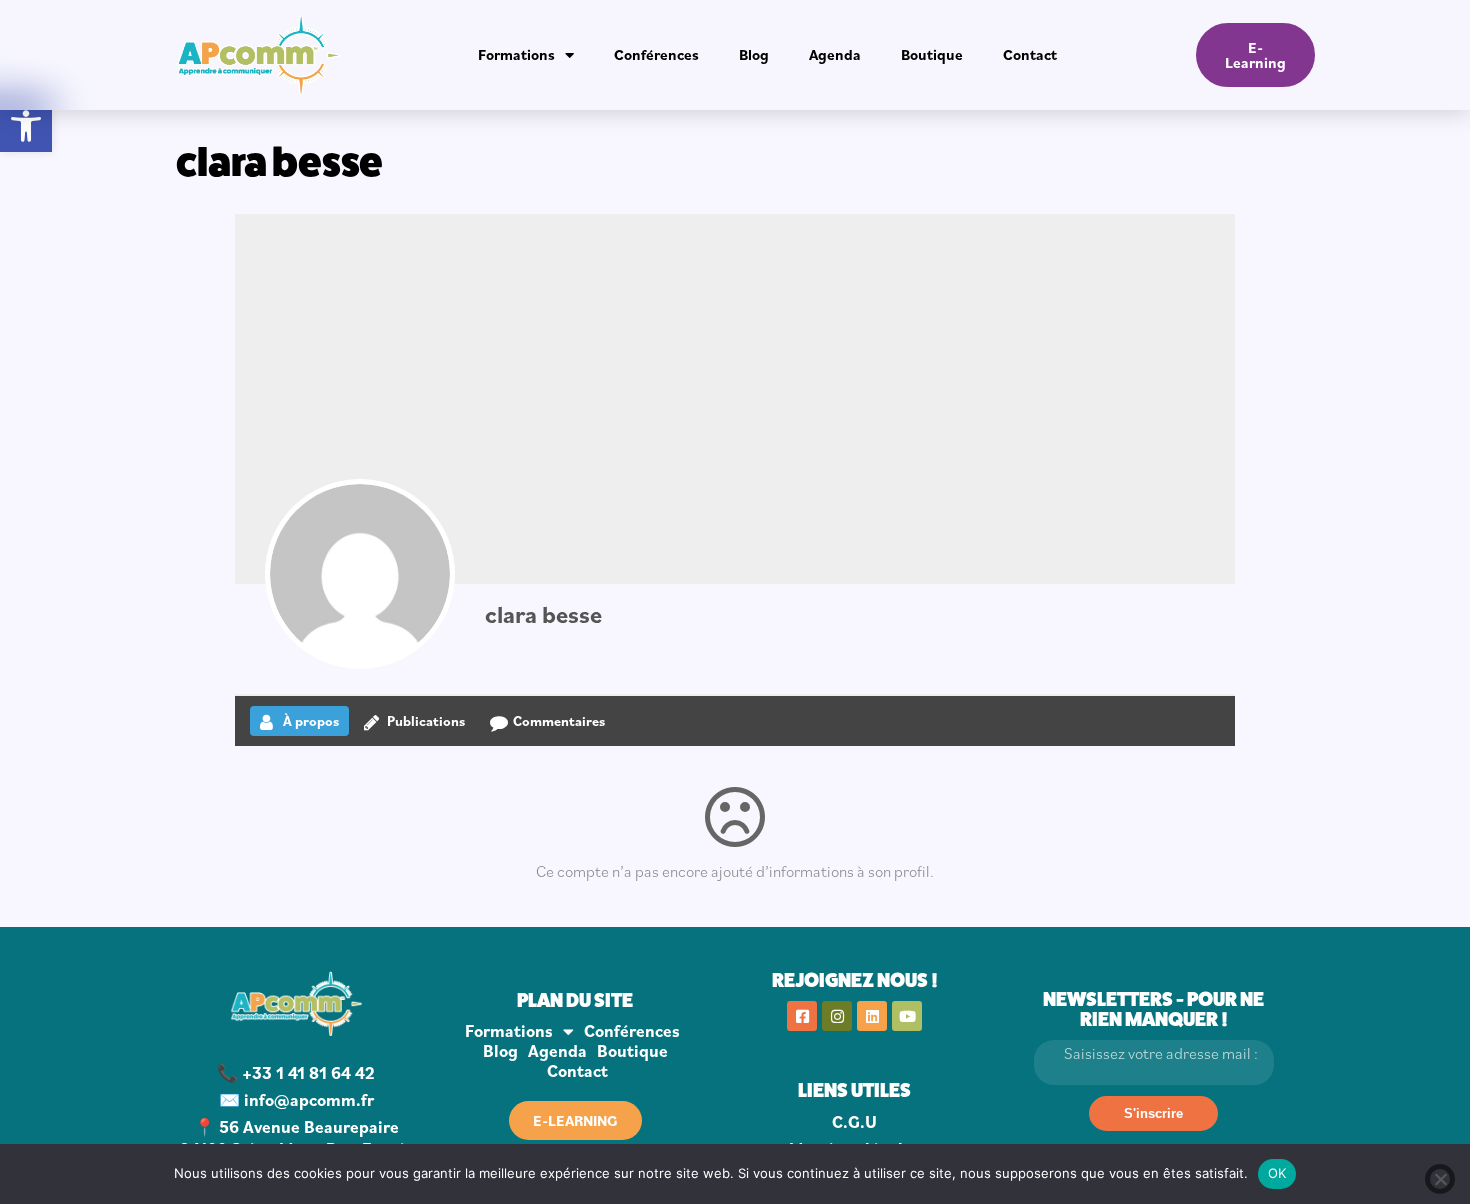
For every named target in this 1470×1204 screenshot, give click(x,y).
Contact (1030, 54)
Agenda (835, 54)
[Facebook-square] (802, 1016)
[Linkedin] (872, 1016)
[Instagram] (837, 1016)
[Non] (1440, 1179)
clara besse (543, 614)
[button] (26, 126)
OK (1277, 1173)
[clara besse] (360, 574)
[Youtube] (907, 1016)
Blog (754, 54)
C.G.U (854, 1122)
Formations (516, 54)
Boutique (932, 54)
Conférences (656, 54)
